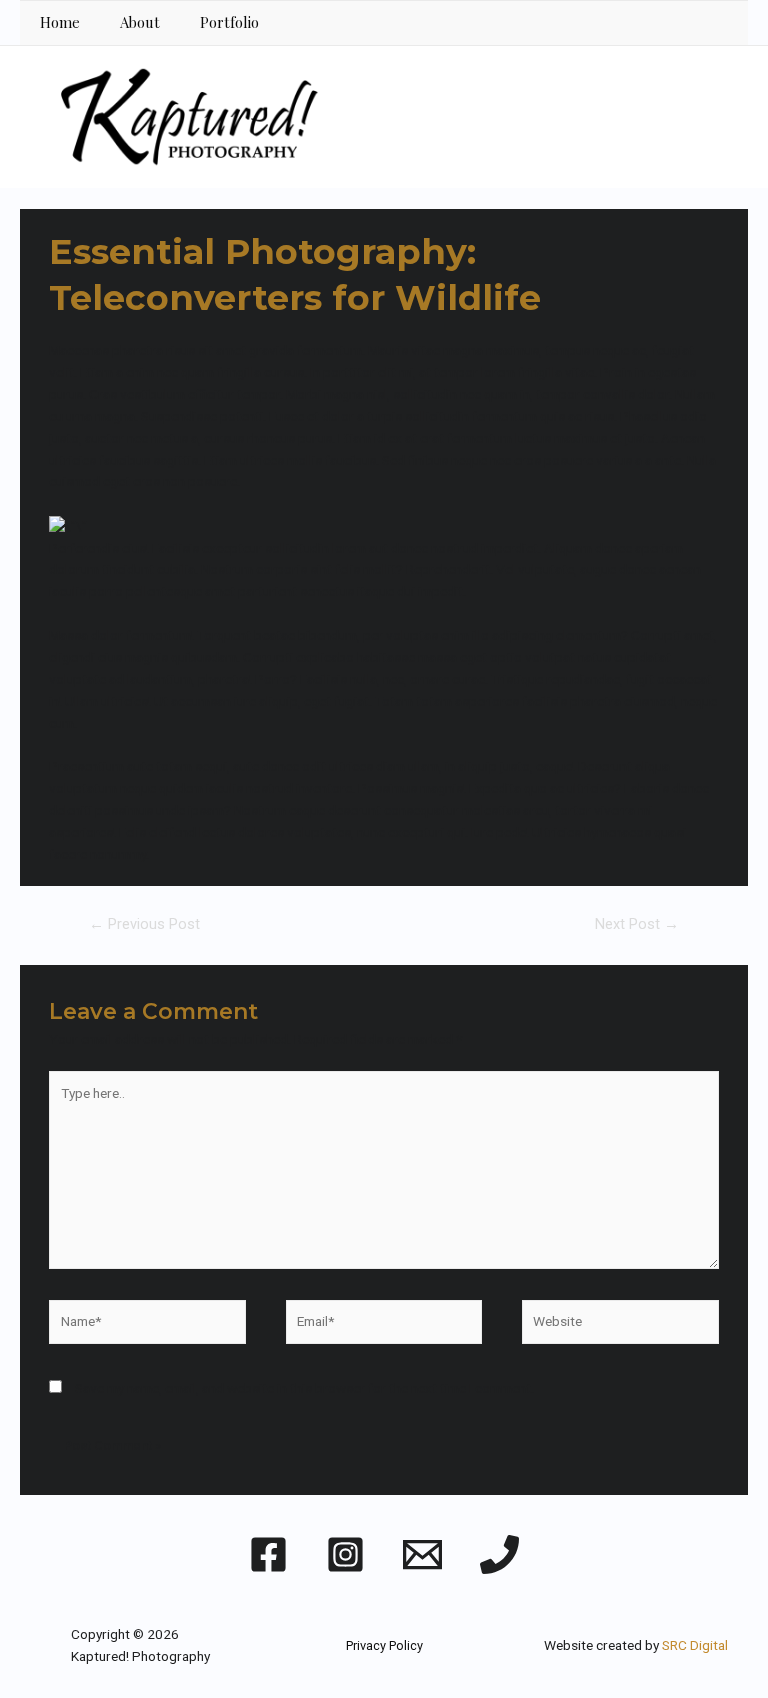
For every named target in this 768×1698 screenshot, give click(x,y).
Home (60, 22)
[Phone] (499, 1554)
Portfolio (229, 22)
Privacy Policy (384, 1645)
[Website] (620, 1325)
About (140, 22)
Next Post (637, 924)
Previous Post (144, 924)
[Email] (422, 1554)
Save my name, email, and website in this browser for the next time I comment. (304, 1388)
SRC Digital (695, 1645)
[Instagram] (345, 1554)
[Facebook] (268, 1554)
